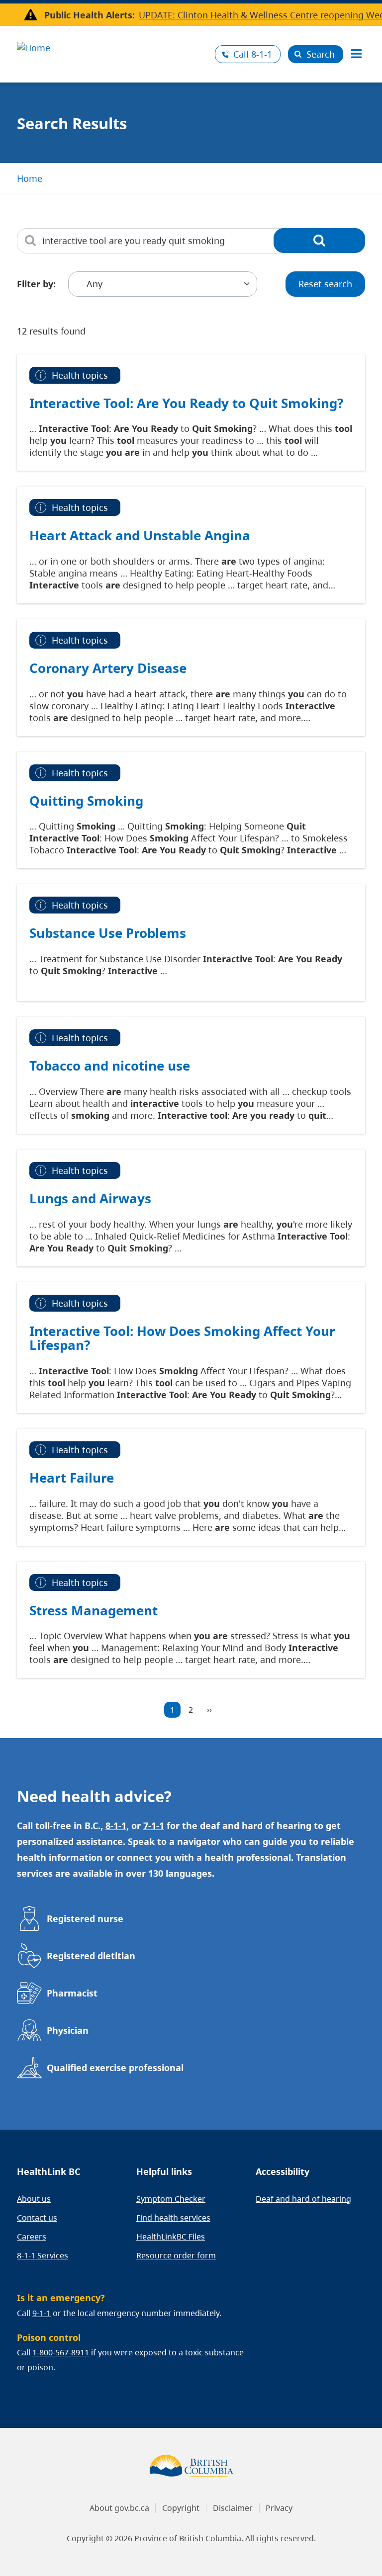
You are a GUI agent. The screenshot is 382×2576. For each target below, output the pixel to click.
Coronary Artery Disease (108, 668)
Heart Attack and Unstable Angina (140, 535)
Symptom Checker (171, 2199)
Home (30, 178)
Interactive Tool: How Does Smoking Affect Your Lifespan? (182, 1338)
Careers (32, 2237)
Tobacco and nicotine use (110, 1066)
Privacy (279, 2508)
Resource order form (176, 2255)
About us (34, 2199)
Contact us (37, 2218)
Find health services (173, 2218)
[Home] (112, 46)
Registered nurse (85, 1918)
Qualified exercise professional (115, 2068)
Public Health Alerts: (90, 15)
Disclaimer (233, 2508)
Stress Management (94, 1610)
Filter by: (36, 284)
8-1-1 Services (43, 2255)
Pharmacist (72, 1993)
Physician (68, 2030)
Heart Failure (72, 1478)
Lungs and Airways (90, 1198)
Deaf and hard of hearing (303, 2199)
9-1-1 (42, 2313)
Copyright (181, 2508)
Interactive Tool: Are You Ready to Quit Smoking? (186, 403)
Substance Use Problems (108, 933)
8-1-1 (253, 54)
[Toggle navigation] (356, 54)
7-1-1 (154, 1826)
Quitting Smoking (86, 801)
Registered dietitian (91, 1956)
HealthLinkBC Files (171, 2237)
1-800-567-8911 (61, 2352)
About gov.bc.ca (119, 2508)
